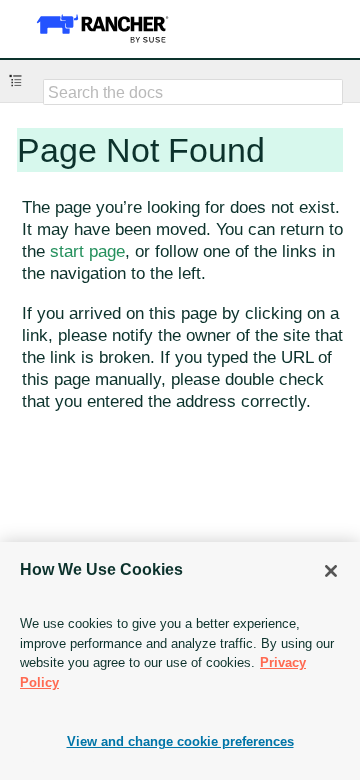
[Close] (331, 571)
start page (87, 251)
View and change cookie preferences (180, 741)
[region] (180, 661)
